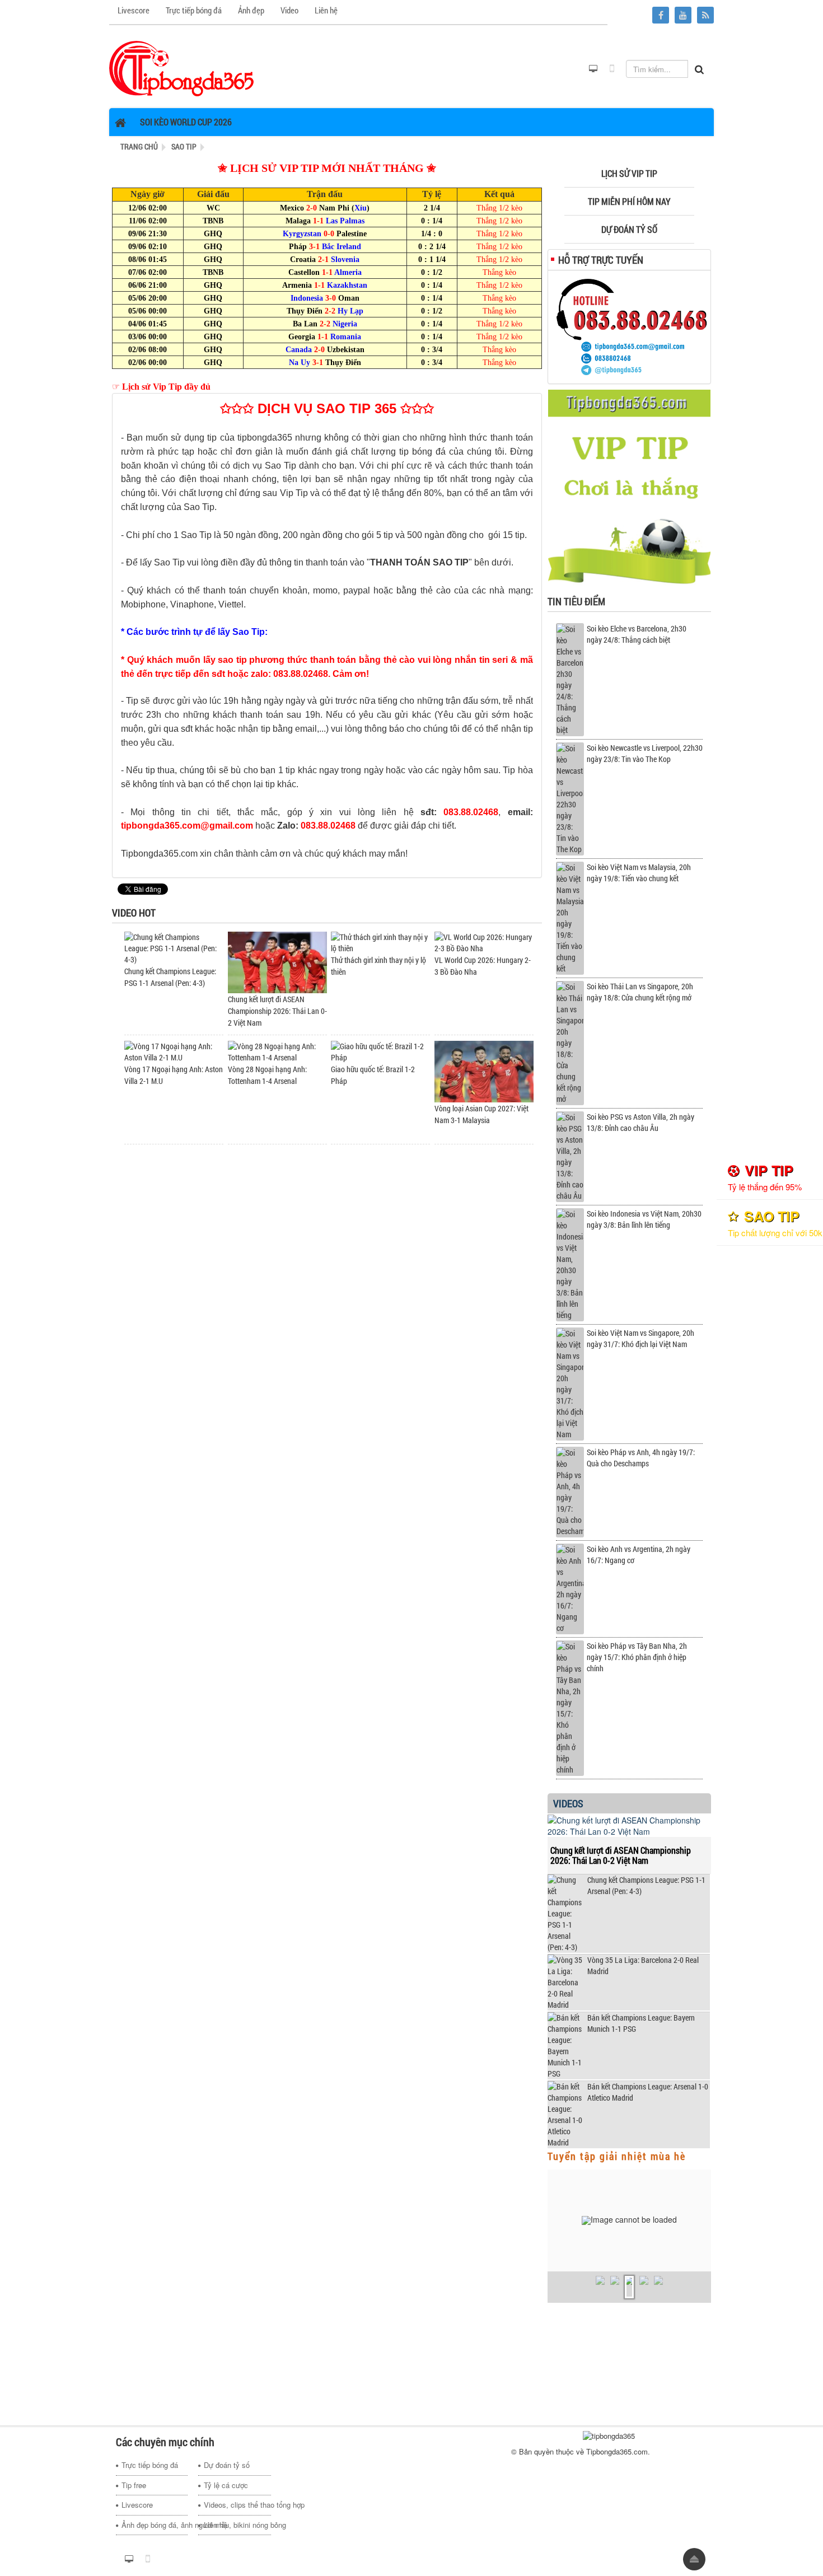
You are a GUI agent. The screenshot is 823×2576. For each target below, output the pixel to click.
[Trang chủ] (122, 122)
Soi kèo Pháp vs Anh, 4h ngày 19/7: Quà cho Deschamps (641, 1458)
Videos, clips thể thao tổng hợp (237, 2505)
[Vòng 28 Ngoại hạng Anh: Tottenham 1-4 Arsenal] (277, 1051)
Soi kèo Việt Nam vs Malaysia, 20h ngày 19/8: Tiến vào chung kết (639, 873)
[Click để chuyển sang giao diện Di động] (612, 69)
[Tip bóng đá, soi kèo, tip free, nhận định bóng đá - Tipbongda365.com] (182, 68)
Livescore (137, 2505)
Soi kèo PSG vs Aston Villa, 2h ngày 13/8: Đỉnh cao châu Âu (640, 1122)
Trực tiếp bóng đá (150, 2465)
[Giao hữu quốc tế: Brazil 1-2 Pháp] (380, 1051)
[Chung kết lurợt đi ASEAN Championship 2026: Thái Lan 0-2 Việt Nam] (277, 961)
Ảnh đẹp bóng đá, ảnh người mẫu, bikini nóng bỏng (155, 2525)
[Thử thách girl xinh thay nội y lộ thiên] (380, 941)
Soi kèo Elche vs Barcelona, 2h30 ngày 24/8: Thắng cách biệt (637, 634)
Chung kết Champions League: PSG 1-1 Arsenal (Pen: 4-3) (646, 1885)
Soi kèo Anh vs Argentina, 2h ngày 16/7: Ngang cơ (639, 1555)
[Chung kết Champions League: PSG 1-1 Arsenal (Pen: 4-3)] (174, 947)
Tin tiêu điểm (576, 601)
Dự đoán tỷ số (227, 2465)
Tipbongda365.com (617, 2451)
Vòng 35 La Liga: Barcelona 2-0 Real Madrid (643, 1965)
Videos (568, 1803)
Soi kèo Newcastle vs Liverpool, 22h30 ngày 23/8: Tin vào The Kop (645, 753)
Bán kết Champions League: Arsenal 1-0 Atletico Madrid (648, 2092)
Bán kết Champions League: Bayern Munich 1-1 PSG (641, 2023)
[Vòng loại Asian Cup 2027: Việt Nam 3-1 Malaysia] (484, 1070)
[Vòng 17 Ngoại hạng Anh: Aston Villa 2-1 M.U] (174, 1051)
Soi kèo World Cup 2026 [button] (186, 122)
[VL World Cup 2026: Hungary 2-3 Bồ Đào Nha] (484, 941)
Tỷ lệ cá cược (226, 2485)
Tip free (134, 2485)
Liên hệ (216, 2525)
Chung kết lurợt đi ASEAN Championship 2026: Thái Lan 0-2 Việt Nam (277, 1011)
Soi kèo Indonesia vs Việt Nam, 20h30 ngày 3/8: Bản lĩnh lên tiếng (644, 1219)
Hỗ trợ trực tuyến (601, 260)
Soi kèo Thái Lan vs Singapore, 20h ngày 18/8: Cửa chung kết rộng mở (640, 992)
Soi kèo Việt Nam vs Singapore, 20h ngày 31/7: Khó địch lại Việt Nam (640, 1338)
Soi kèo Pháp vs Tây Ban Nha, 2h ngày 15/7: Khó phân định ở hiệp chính (637, 1657)
